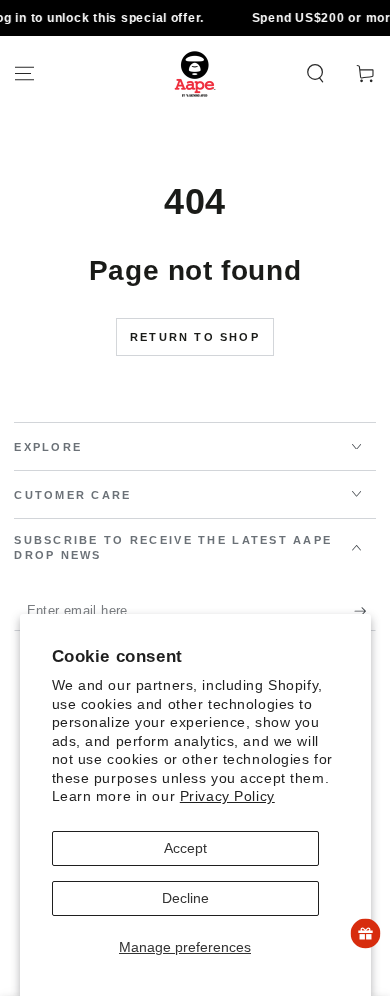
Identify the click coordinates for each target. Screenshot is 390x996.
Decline (185, 898)
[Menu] (24, 74)
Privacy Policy (227, 796)
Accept (185, 848)
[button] (315, 74)
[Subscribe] (365, 612)
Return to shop (195, 337)
